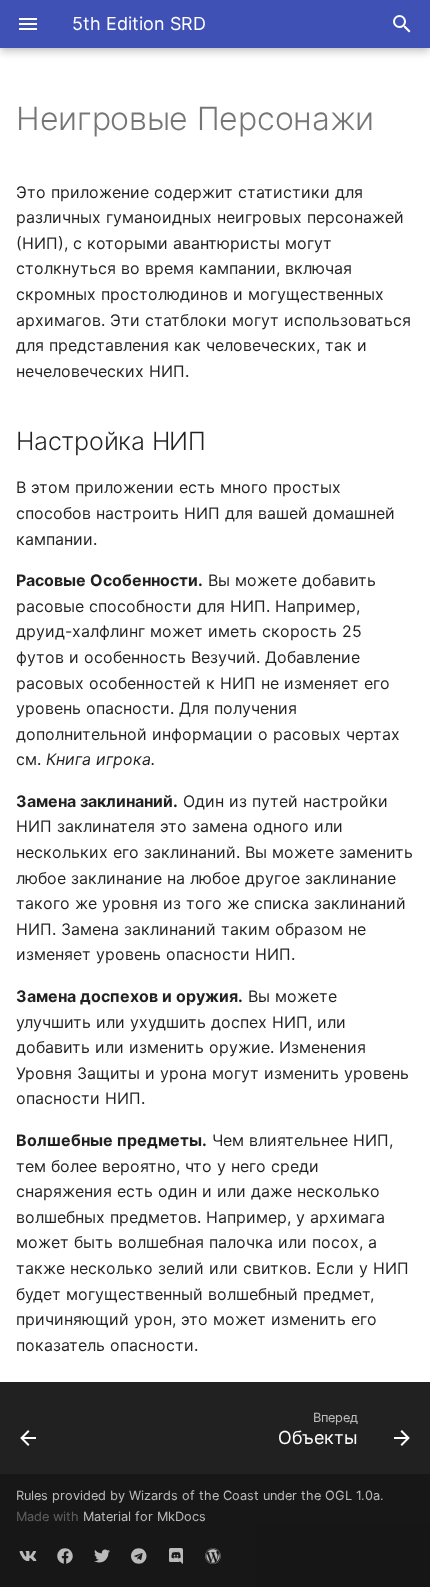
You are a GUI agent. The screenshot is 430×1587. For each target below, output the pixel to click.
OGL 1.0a (352, 1495)
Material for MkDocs (144, 1516)
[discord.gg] (176, 1555)
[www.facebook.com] (65, 1555)
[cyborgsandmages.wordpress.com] (213, 1555)
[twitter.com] (102, 1555)
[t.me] (139, 1555)
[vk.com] (28, 1555)
